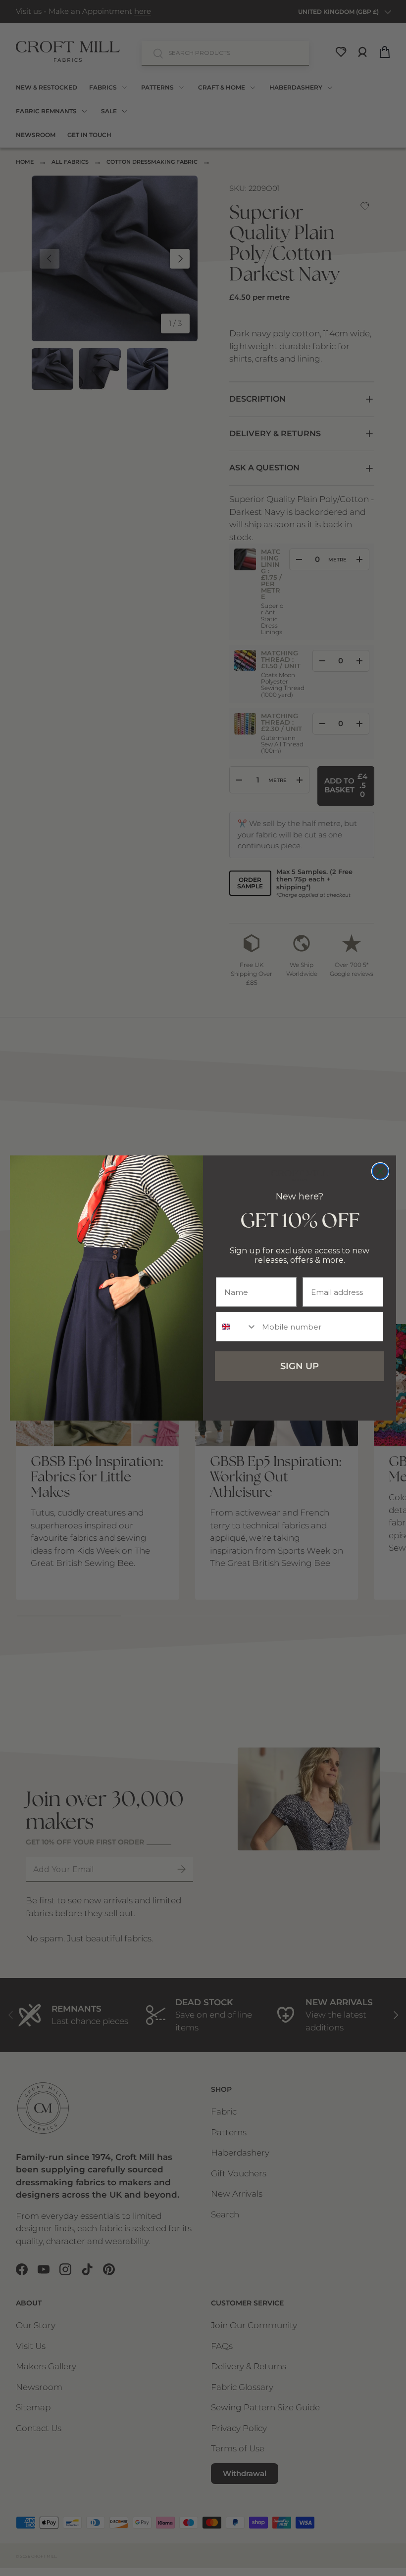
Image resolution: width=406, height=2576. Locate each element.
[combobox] (237, 1327)
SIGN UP (300, 1366)
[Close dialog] (380, 1171)
